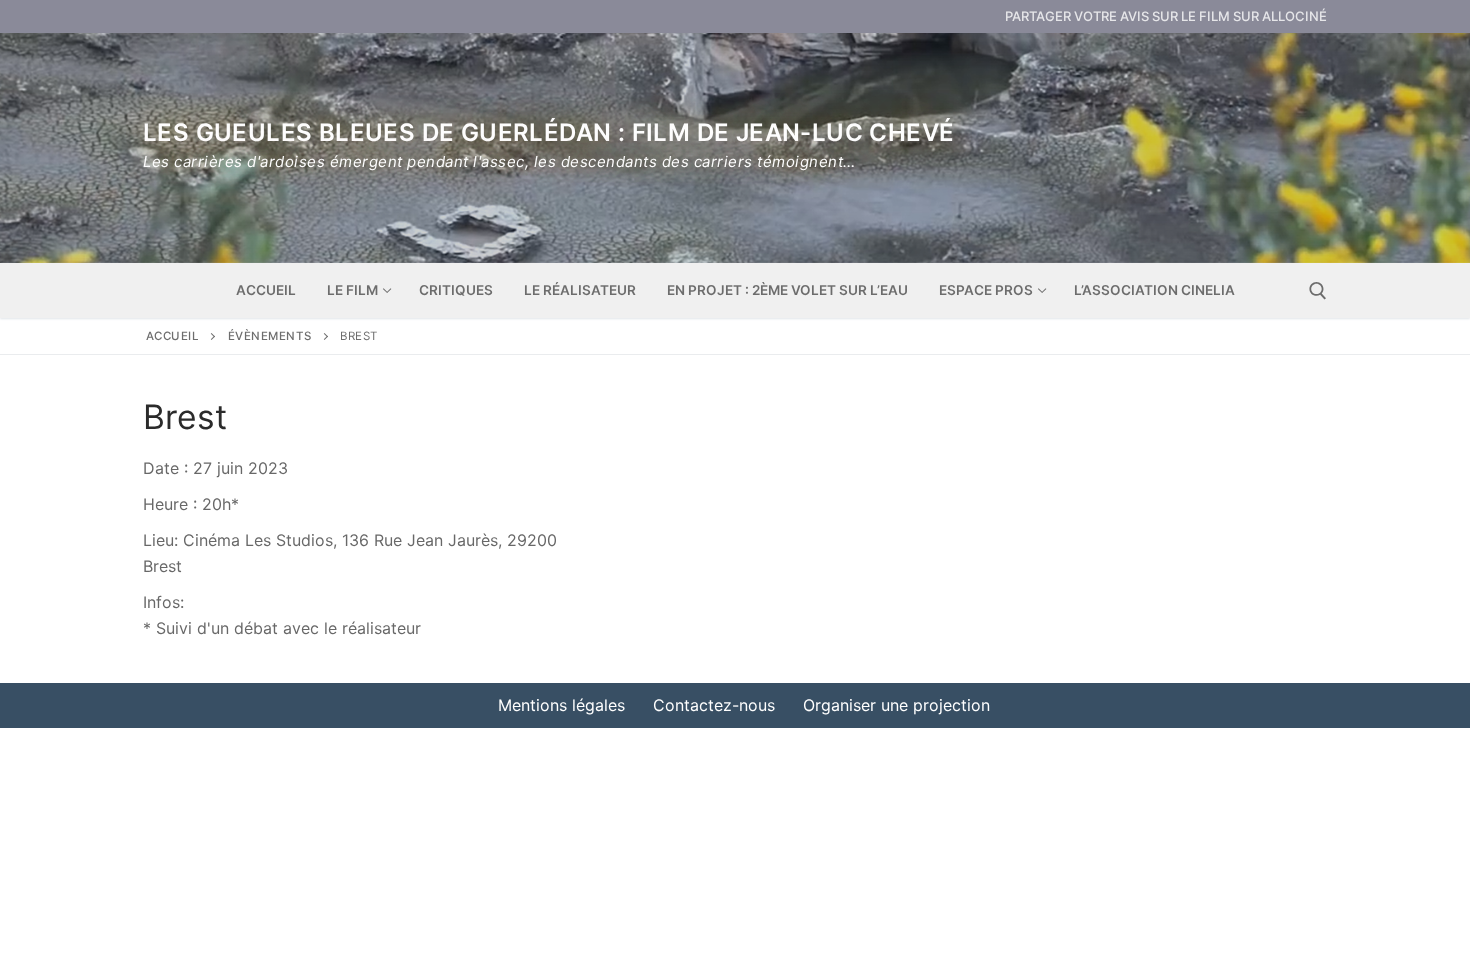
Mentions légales (561, 705)
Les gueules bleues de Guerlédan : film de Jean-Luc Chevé (548, 132)
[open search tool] (1318, 291)
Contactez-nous (714, 705)
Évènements (270, 336)
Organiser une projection (896, 705)
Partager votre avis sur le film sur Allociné (1166, 16)
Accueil (173, 336)
